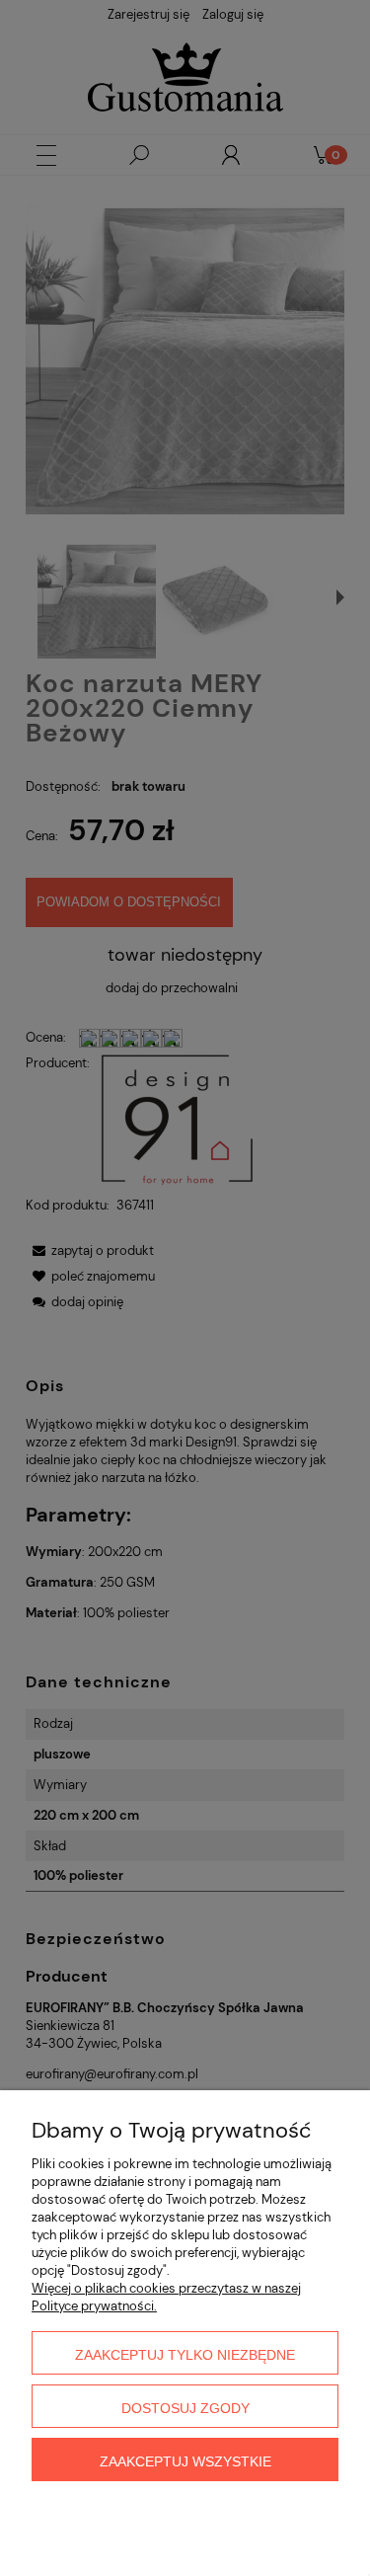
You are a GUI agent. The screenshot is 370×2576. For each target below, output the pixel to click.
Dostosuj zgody (185, 2408)
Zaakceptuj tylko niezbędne (185, 2355)
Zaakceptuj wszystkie (185, 2461)
